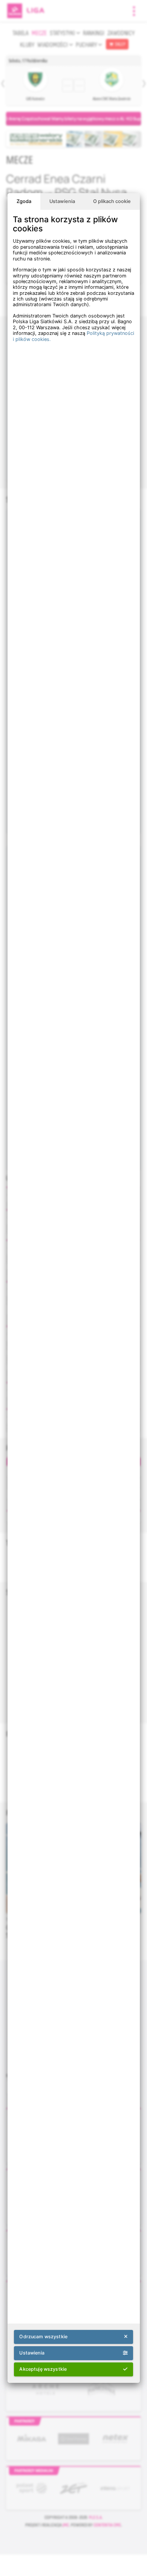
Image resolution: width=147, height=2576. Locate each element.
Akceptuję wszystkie (43, 2369)
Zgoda (24, 201)
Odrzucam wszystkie (43, 2337)
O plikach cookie (112, 201)
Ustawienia (62, 201)
